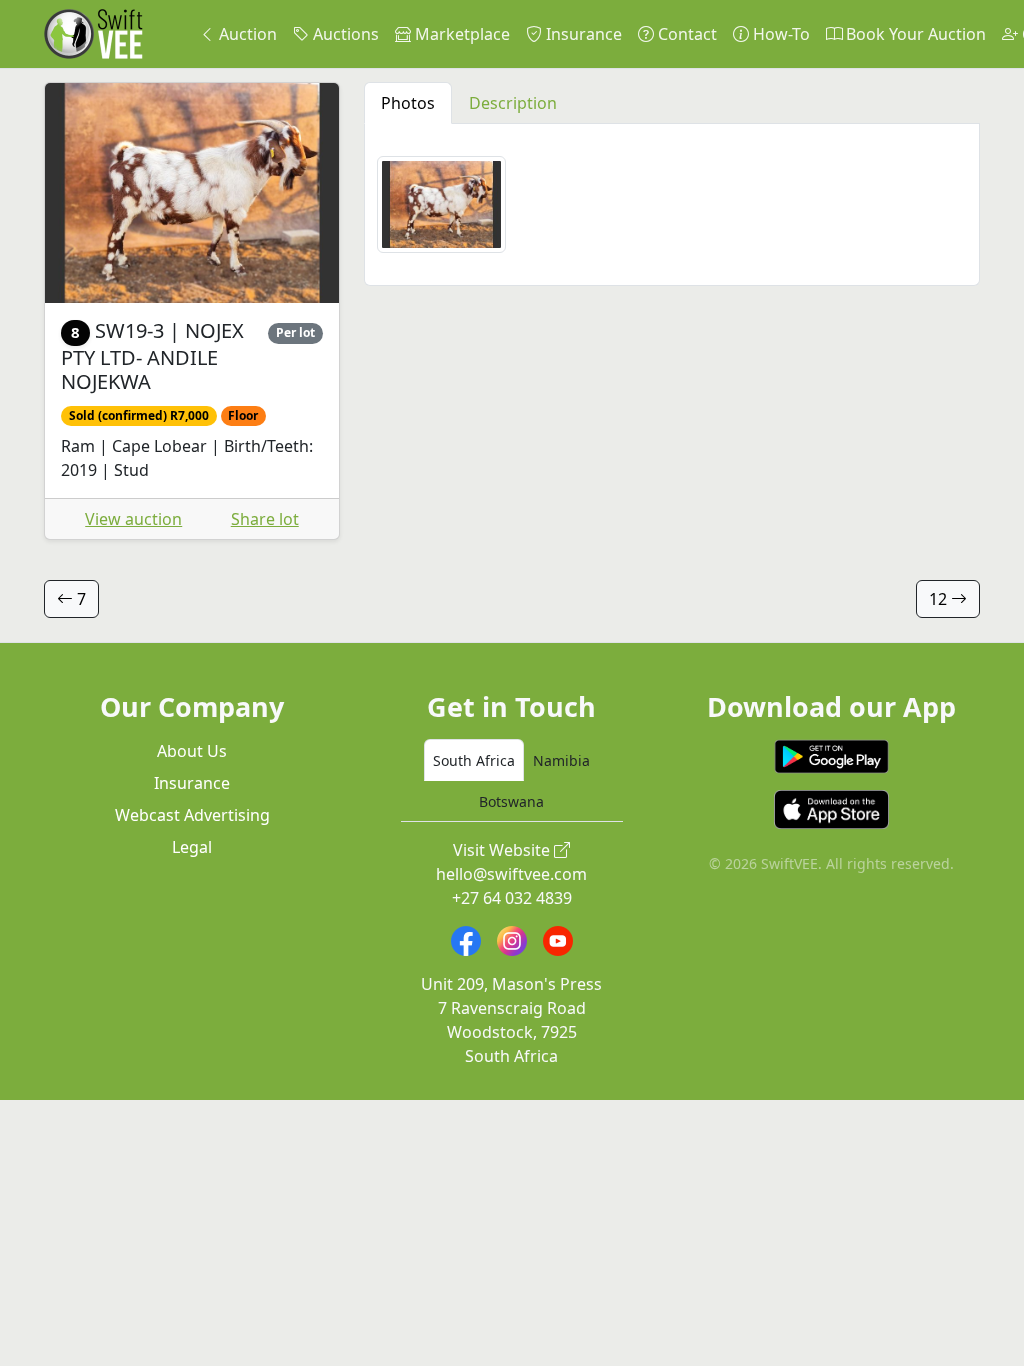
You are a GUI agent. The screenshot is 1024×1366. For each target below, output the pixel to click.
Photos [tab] (408, 103)
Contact (685, 34)
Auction (246, 34)
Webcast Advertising (192, 815)
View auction (133, 519)
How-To (779, 34)
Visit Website (503, 850)
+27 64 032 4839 (512, 898)
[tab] (474, 760)
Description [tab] (513, 103)
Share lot (265, 519)
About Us (192, 751)
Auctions (344, 34)
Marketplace (460, 34)
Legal (192, 847)
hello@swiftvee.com (511, 874)
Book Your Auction (914, 34)
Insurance (582, 34)
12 (940, 599)
